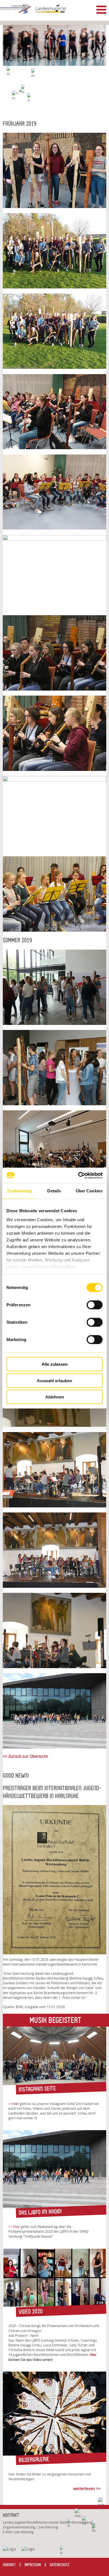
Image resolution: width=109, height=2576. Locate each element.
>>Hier (14, 2104)
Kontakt (9, 2565)
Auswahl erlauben (54, 1380)
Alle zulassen (55, 1364)
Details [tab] (54, 1191)
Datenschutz (60, 2565)
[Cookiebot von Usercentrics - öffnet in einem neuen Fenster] (78, 1175)
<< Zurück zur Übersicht (25, 1756)
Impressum (33, 2565)
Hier (93, 2355)
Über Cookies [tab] (89, 1191)
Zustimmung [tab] (19, 1191)
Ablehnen (55, 1397)
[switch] (95, 1305)
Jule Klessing (24, 2532)
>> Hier (14, 2227)
